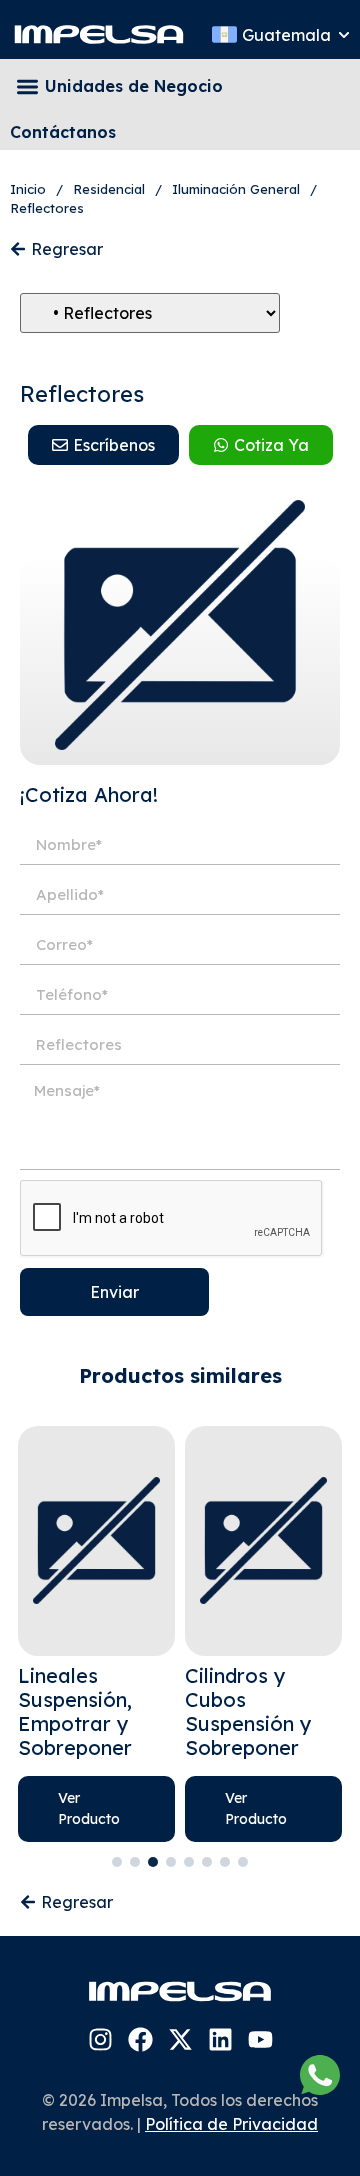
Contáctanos (63, 132)
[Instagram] (100, 2039)
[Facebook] (140, 2039)
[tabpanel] (96, 1634)
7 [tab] (225, 1862)
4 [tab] (171, 1862)
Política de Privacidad (231, 2124)
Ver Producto (89, 1808)
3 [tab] (153, 1862)
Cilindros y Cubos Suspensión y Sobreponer (248, 1711)
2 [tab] (135, 1862)
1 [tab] (117, 1862)
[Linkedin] (220, 2039)
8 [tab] (243, 1862)
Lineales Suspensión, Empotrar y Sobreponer (75, 1711)
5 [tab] (189, 1862)
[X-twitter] (180, 2039)
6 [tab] (207, 1862)
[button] (27, 86)
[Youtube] (260, 2039)
